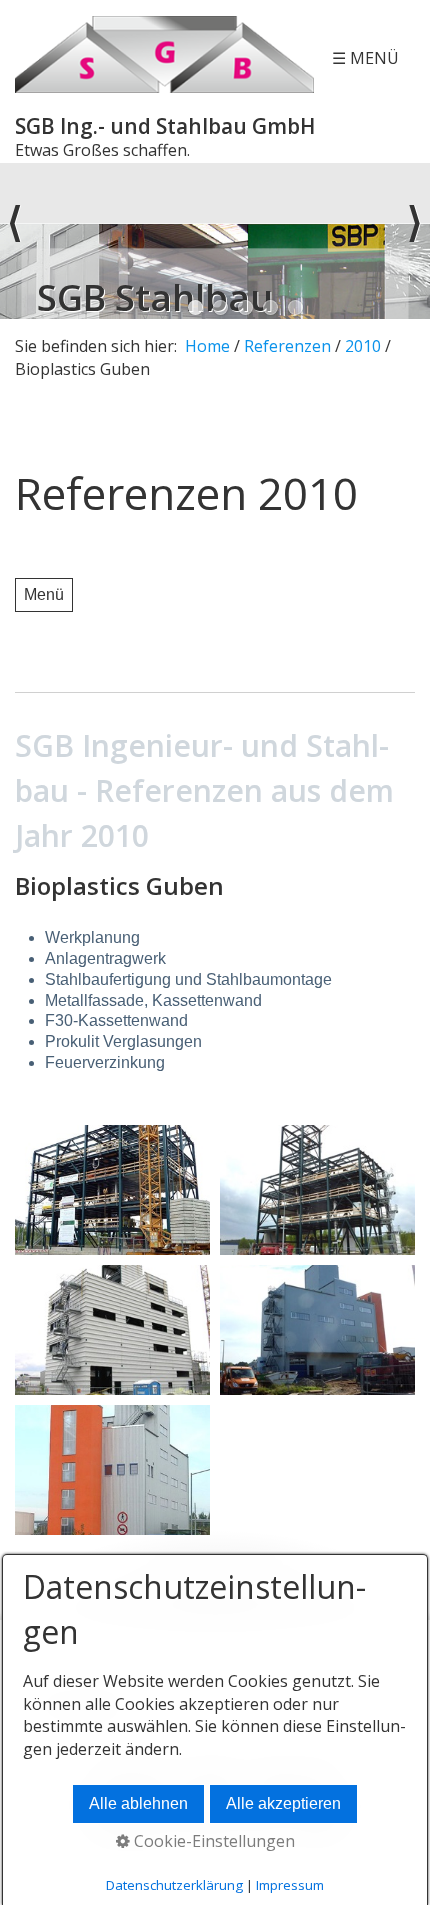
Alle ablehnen (138, 1803)
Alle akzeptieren (283, 1803)
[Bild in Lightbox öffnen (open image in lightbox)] (112, 1190)
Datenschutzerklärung (174, 1885)
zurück (15, 241)
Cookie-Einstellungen (212, 1841)
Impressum (290, 1885)
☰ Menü (365, 58)
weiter (415, 241)
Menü (44, 594)
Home (207, 346)
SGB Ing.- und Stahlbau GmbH (165, 126)
